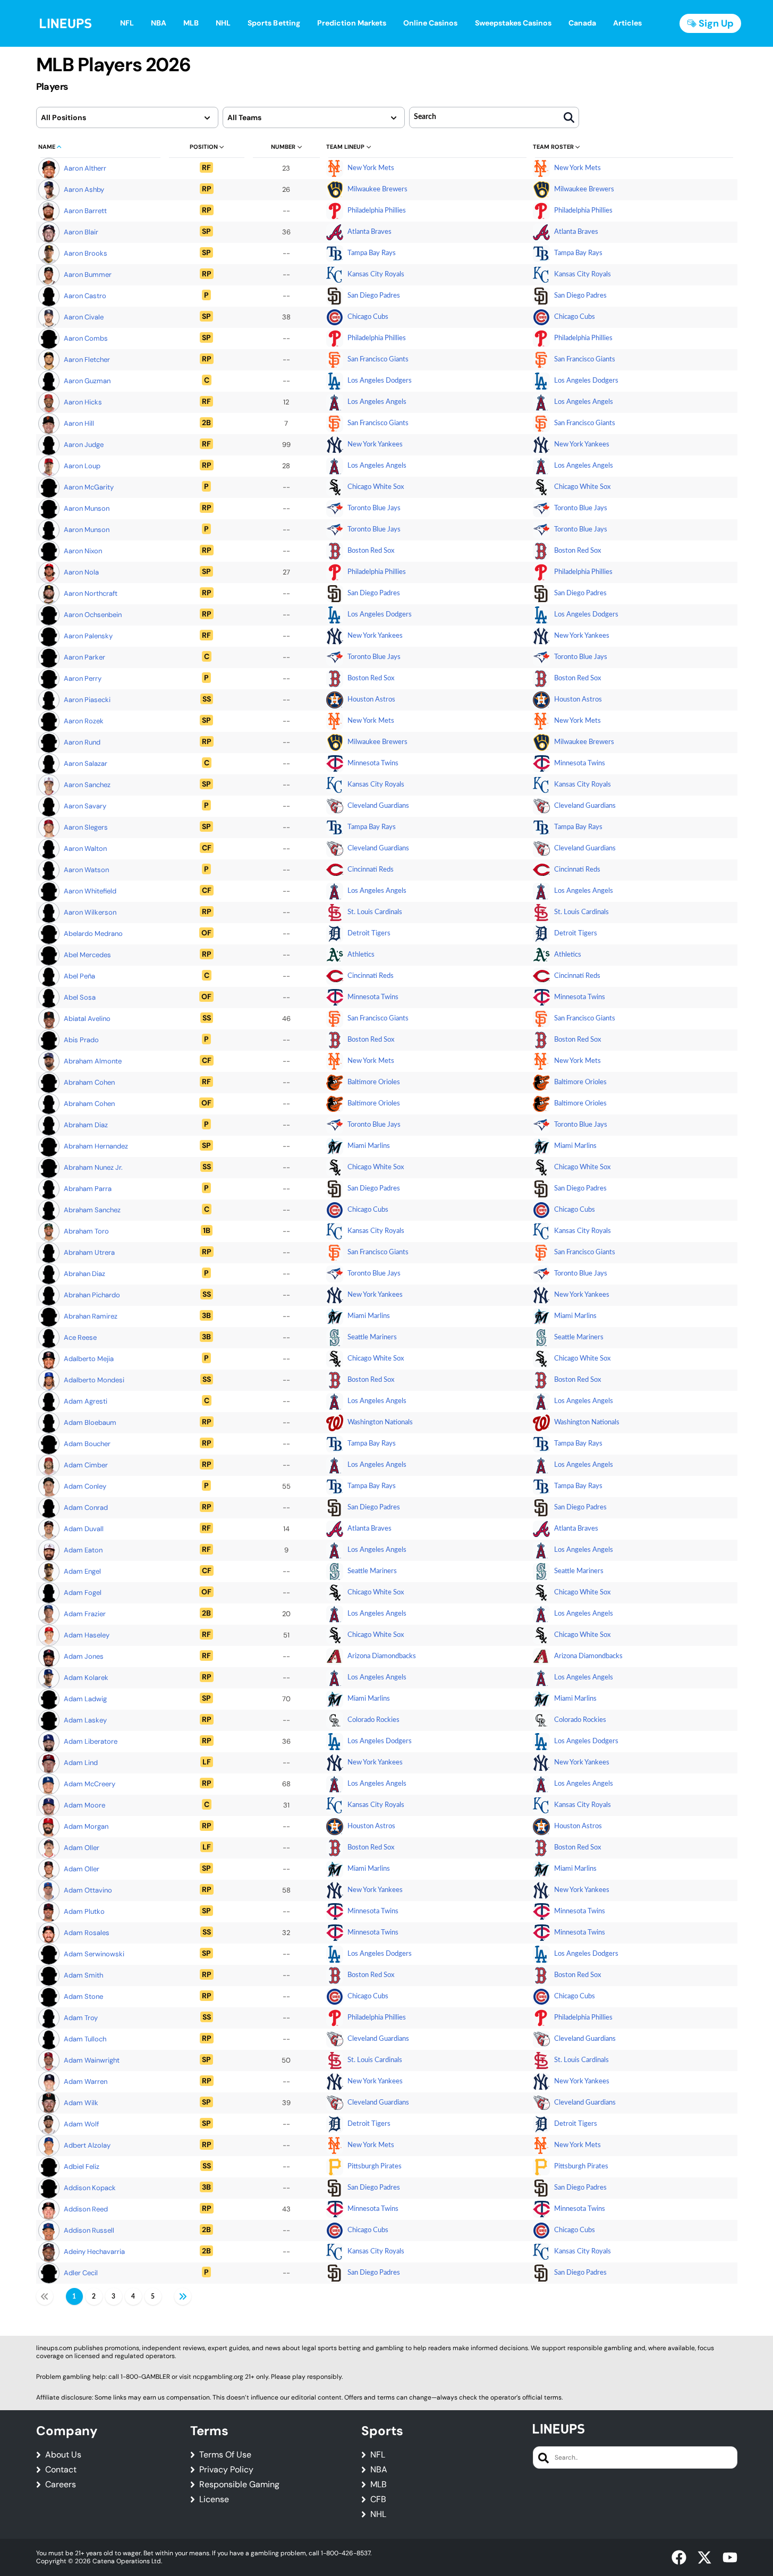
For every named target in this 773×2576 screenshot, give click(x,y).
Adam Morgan (86, 1826)
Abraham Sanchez (92, 1210)
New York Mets (371, 168)
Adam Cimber (86, 1465)
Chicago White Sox (376, 487)
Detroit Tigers (369, 934)
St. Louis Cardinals (375, 912)
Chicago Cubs (368, 317)
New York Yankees (375, 445)
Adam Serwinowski (94, 1954)
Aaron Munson (87, 508)
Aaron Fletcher (87, 360)
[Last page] (183, 2296)
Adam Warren (86, 2081)
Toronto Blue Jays (374, 508)
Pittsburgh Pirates (375, 2167)
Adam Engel (82, 1571)
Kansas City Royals (376, 275)
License (214, 2499)
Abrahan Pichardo (92, 1295)
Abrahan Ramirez (91, 1316)
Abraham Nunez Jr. (93, 1167)
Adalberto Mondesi (94, 1380)
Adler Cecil (81, 2273)
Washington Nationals (380, 1422)
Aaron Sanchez (87, 785)
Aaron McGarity (89, 487)
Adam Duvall (84, 1529)
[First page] (45, 2296)
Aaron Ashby (84, 189)
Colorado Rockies (373, 1720)
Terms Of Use (225, 2455)
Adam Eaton (83, 1550)
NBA (379, 2470)
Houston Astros (371, 700)
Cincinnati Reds (371, 870)
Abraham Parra (88, 1189)
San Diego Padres (374, 296)
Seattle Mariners (372, 1337)
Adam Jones (84, 1656)
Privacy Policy (226, 2470)
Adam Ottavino (88, 1890)
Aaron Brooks (86, 253)
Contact (61, 2470)
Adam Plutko (84, 1911)
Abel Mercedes (87, 955)
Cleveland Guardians (378, 806)
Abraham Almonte (93, 1061)
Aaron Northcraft (91, 593)
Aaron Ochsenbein (93, 615)
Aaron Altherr (85, 168)
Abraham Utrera (89, 1252)
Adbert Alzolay (87, 2145)
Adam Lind (81, 1763)
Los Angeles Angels (377, 402)
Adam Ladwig (85, 1699)
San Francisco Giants (378, 360)
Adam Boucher (87, 1444)
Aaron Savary (85, 806)
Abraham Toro (86, 1231)
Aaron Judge (84, 445)
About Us (63, 2455)
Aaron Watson (86, 870)
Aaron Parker (84, 657)
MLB (379, 2485)
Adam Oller (82, 1848)
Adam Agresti (86, 1401)
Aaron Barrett (85, 211)
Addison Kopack (90, 2188)
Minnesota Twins (373, 763)
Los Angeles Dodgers (380, 381)
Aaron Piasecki (87, 700)
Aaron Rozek (84, 721)
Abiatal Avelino (87, 1019)
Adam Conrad (86, 1507)
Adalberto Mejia (89, 1359)
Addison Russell (89, 2230)
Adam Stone (83, 1996)
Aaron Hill (79, 423)
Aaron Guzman (87, 381)
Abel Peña (79, 976)
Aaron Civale (84, 317)
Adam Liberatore (91, 1741)
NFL (378, 2455)
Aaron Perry (83, 678)
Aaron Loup (82, 466)
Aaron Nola (81, 572)
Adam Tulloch (85, 2039)
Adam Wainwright (92, 2060)
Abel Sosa (80, 997)
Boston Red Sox (371, 551)
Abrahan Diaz (84, 1274)
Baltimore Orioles (374, 1082)
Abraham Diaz (86, 1125)
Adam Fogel (83, 1593)
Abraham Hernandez (96, 1146)
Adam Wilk (81, 2103)
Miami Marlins (369, 1146)
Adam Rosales (87, 1933)
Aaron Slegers (86, 827)
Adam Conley (85, 1486)
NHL (378, 2514)
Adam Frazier (85, 1614)
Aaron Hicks (83, 402)
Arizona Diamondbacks (382, 1656)
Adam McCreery (90, 1784)
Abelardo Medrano (93, 934)
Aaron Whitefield (90, 891)
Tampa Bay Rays (372, 253)
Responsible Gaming (239, 2485)
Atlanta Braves (369, 232)
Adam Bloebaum (90, 1422)
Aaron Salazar (86, 763)
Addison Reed (86, 2209)
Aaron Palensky (88, 636)
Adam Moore (84, 1805)
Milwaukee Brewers (377, 189)
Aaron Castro (85, 296)
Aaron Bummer (88, 275)
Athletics (361, 955)
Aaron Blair (81, 232)
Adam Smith (83, 1975)
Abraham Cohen (89, 1082)
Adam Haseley (87, 1635)
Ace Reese (80, 1337)
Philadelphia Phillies (377, 211)
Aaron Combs (86, 338)
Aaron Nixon (83, 551)
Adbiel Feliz (82, 2167)
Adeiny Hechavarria (94, 2252)
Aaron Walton (85, 848)
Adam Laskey (85, 1720)
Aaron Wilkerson (90, 912)
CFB (378, 2499)
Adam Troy (81, 2018)
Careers (61, 2485)
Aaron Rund (82, 742)
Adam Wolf (81, 2124)
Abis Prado (81, 1040)
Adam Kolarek (86, 1678)
